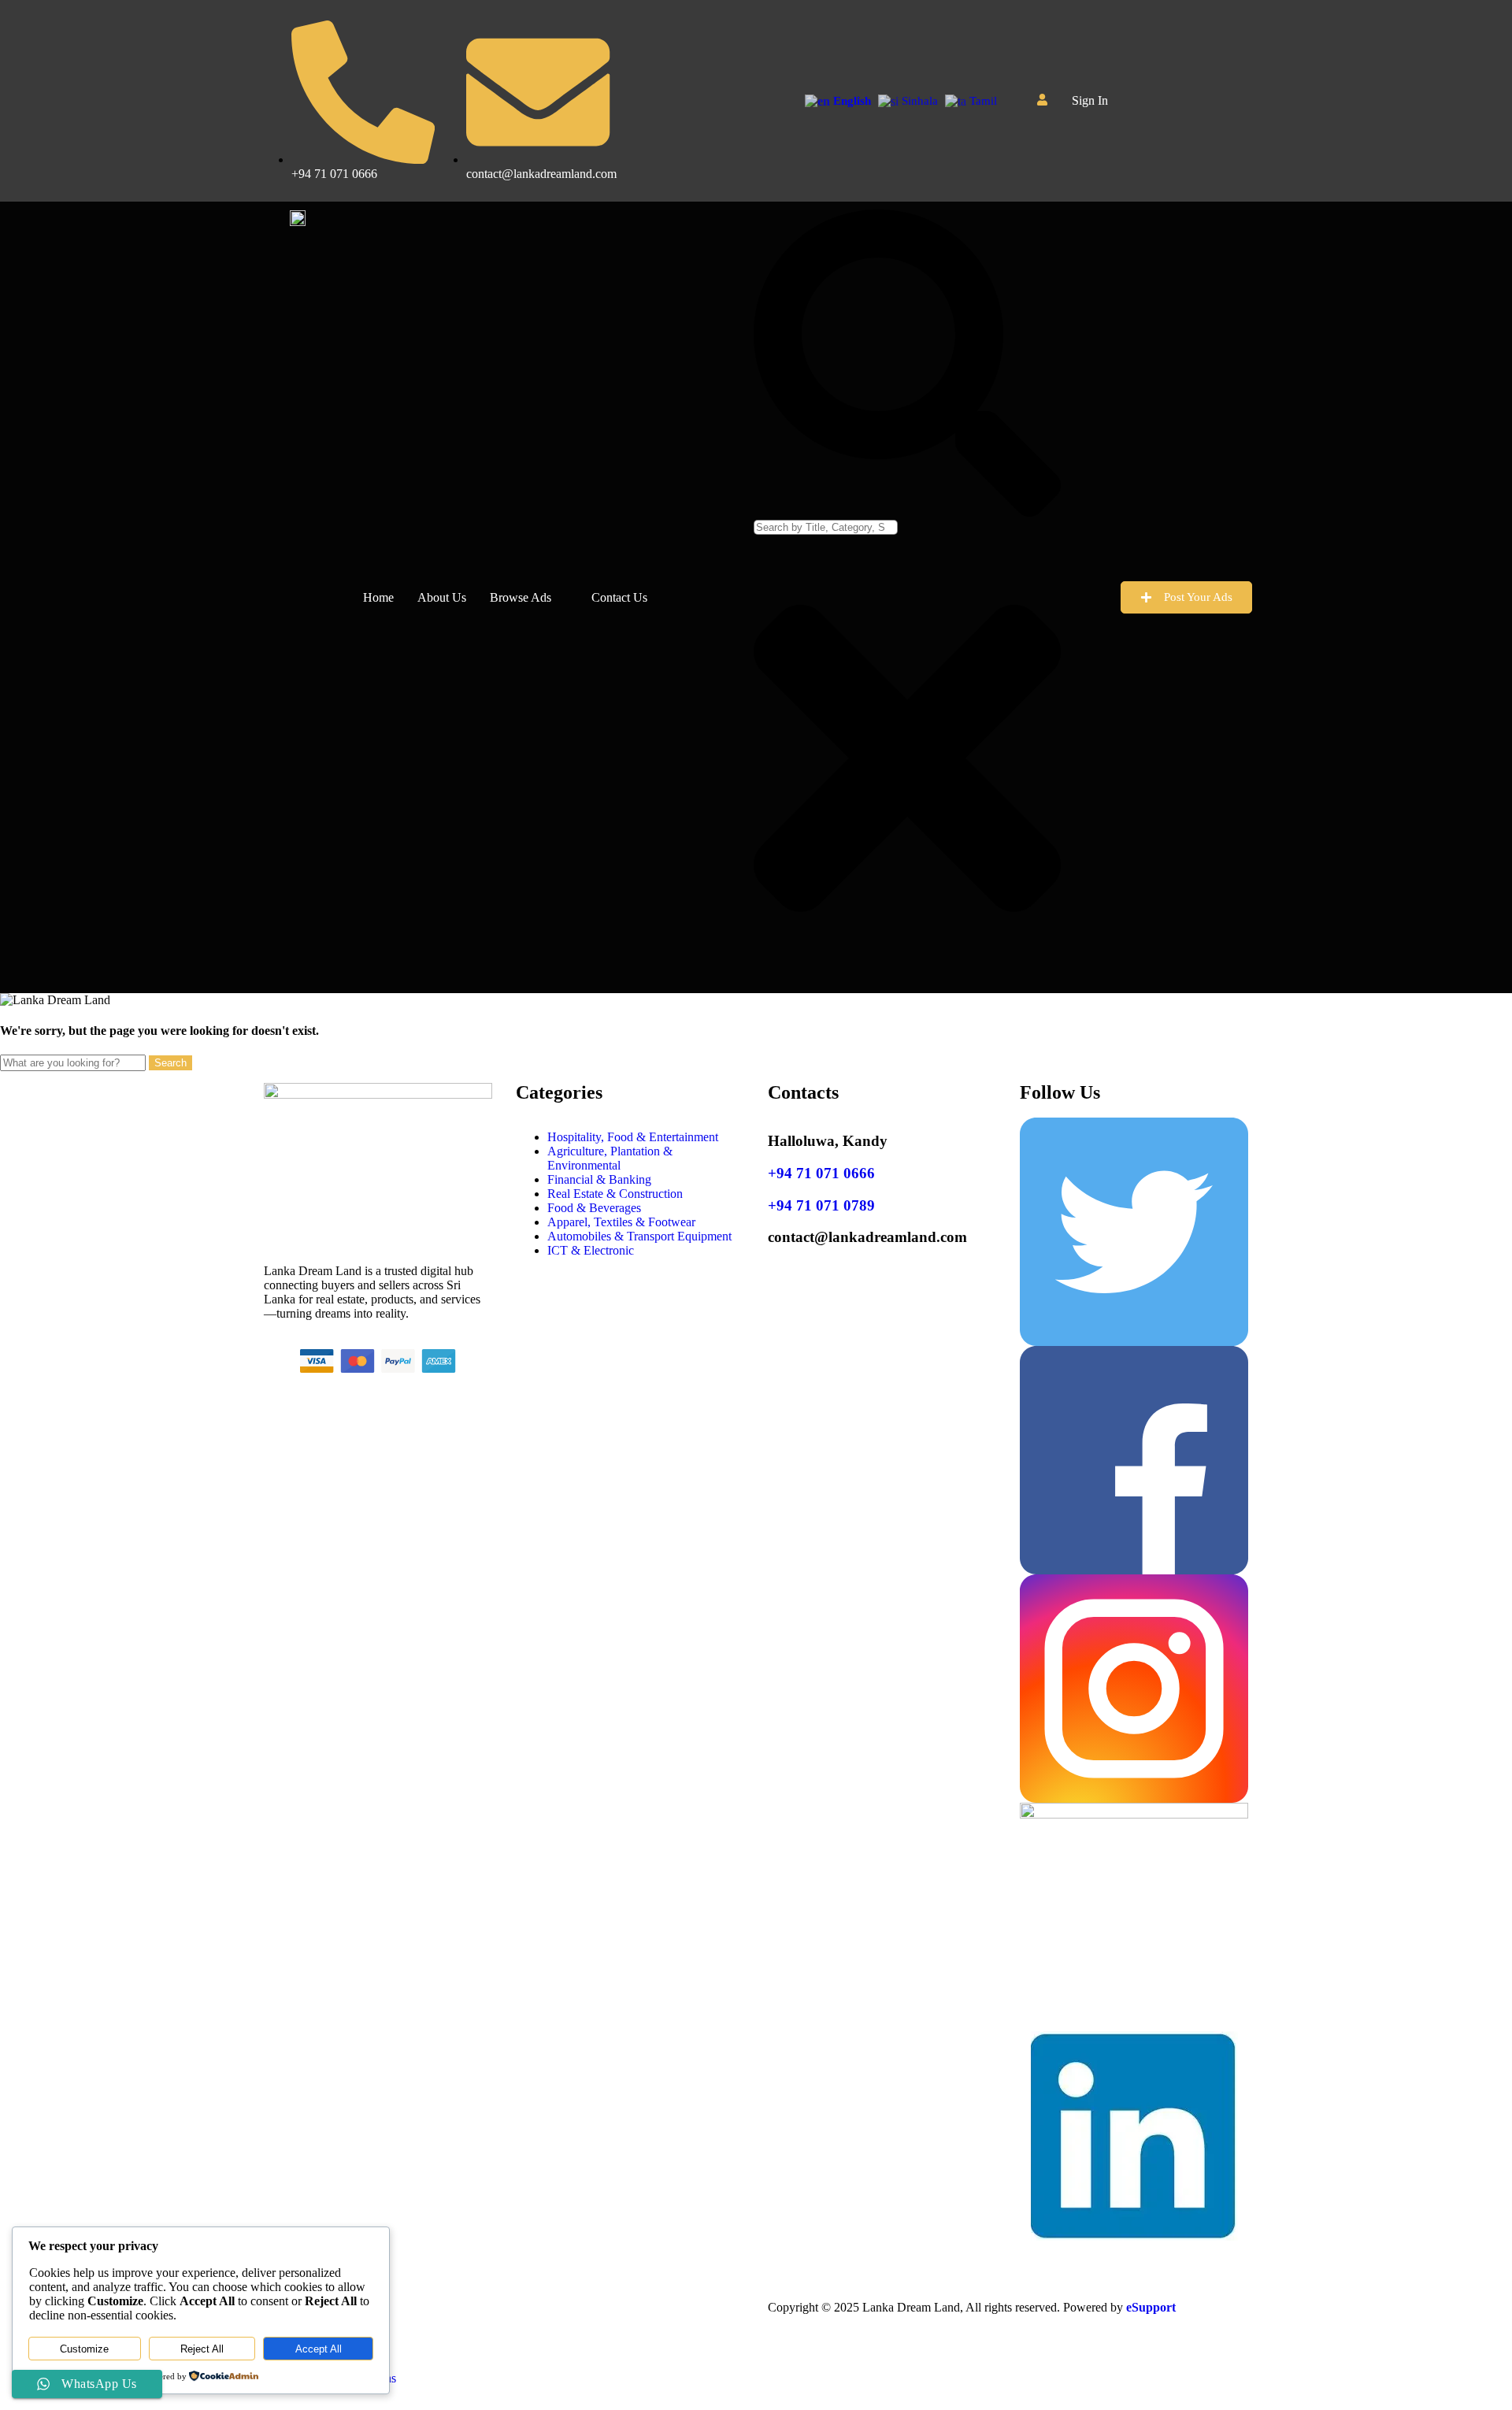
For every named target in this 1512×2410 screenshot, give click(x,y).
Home (378, 597)
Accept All (319, 2349)
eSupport (1151, 2307)
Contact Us (619, 597)
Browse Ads (521, 597)
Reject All (202, 2349)
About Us (442, 597)
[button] (1098, 101)
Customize (84, 2349)
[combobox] (826, 527)
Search (170, 1063)
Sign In (1090, 101)
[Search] (907, 512)
